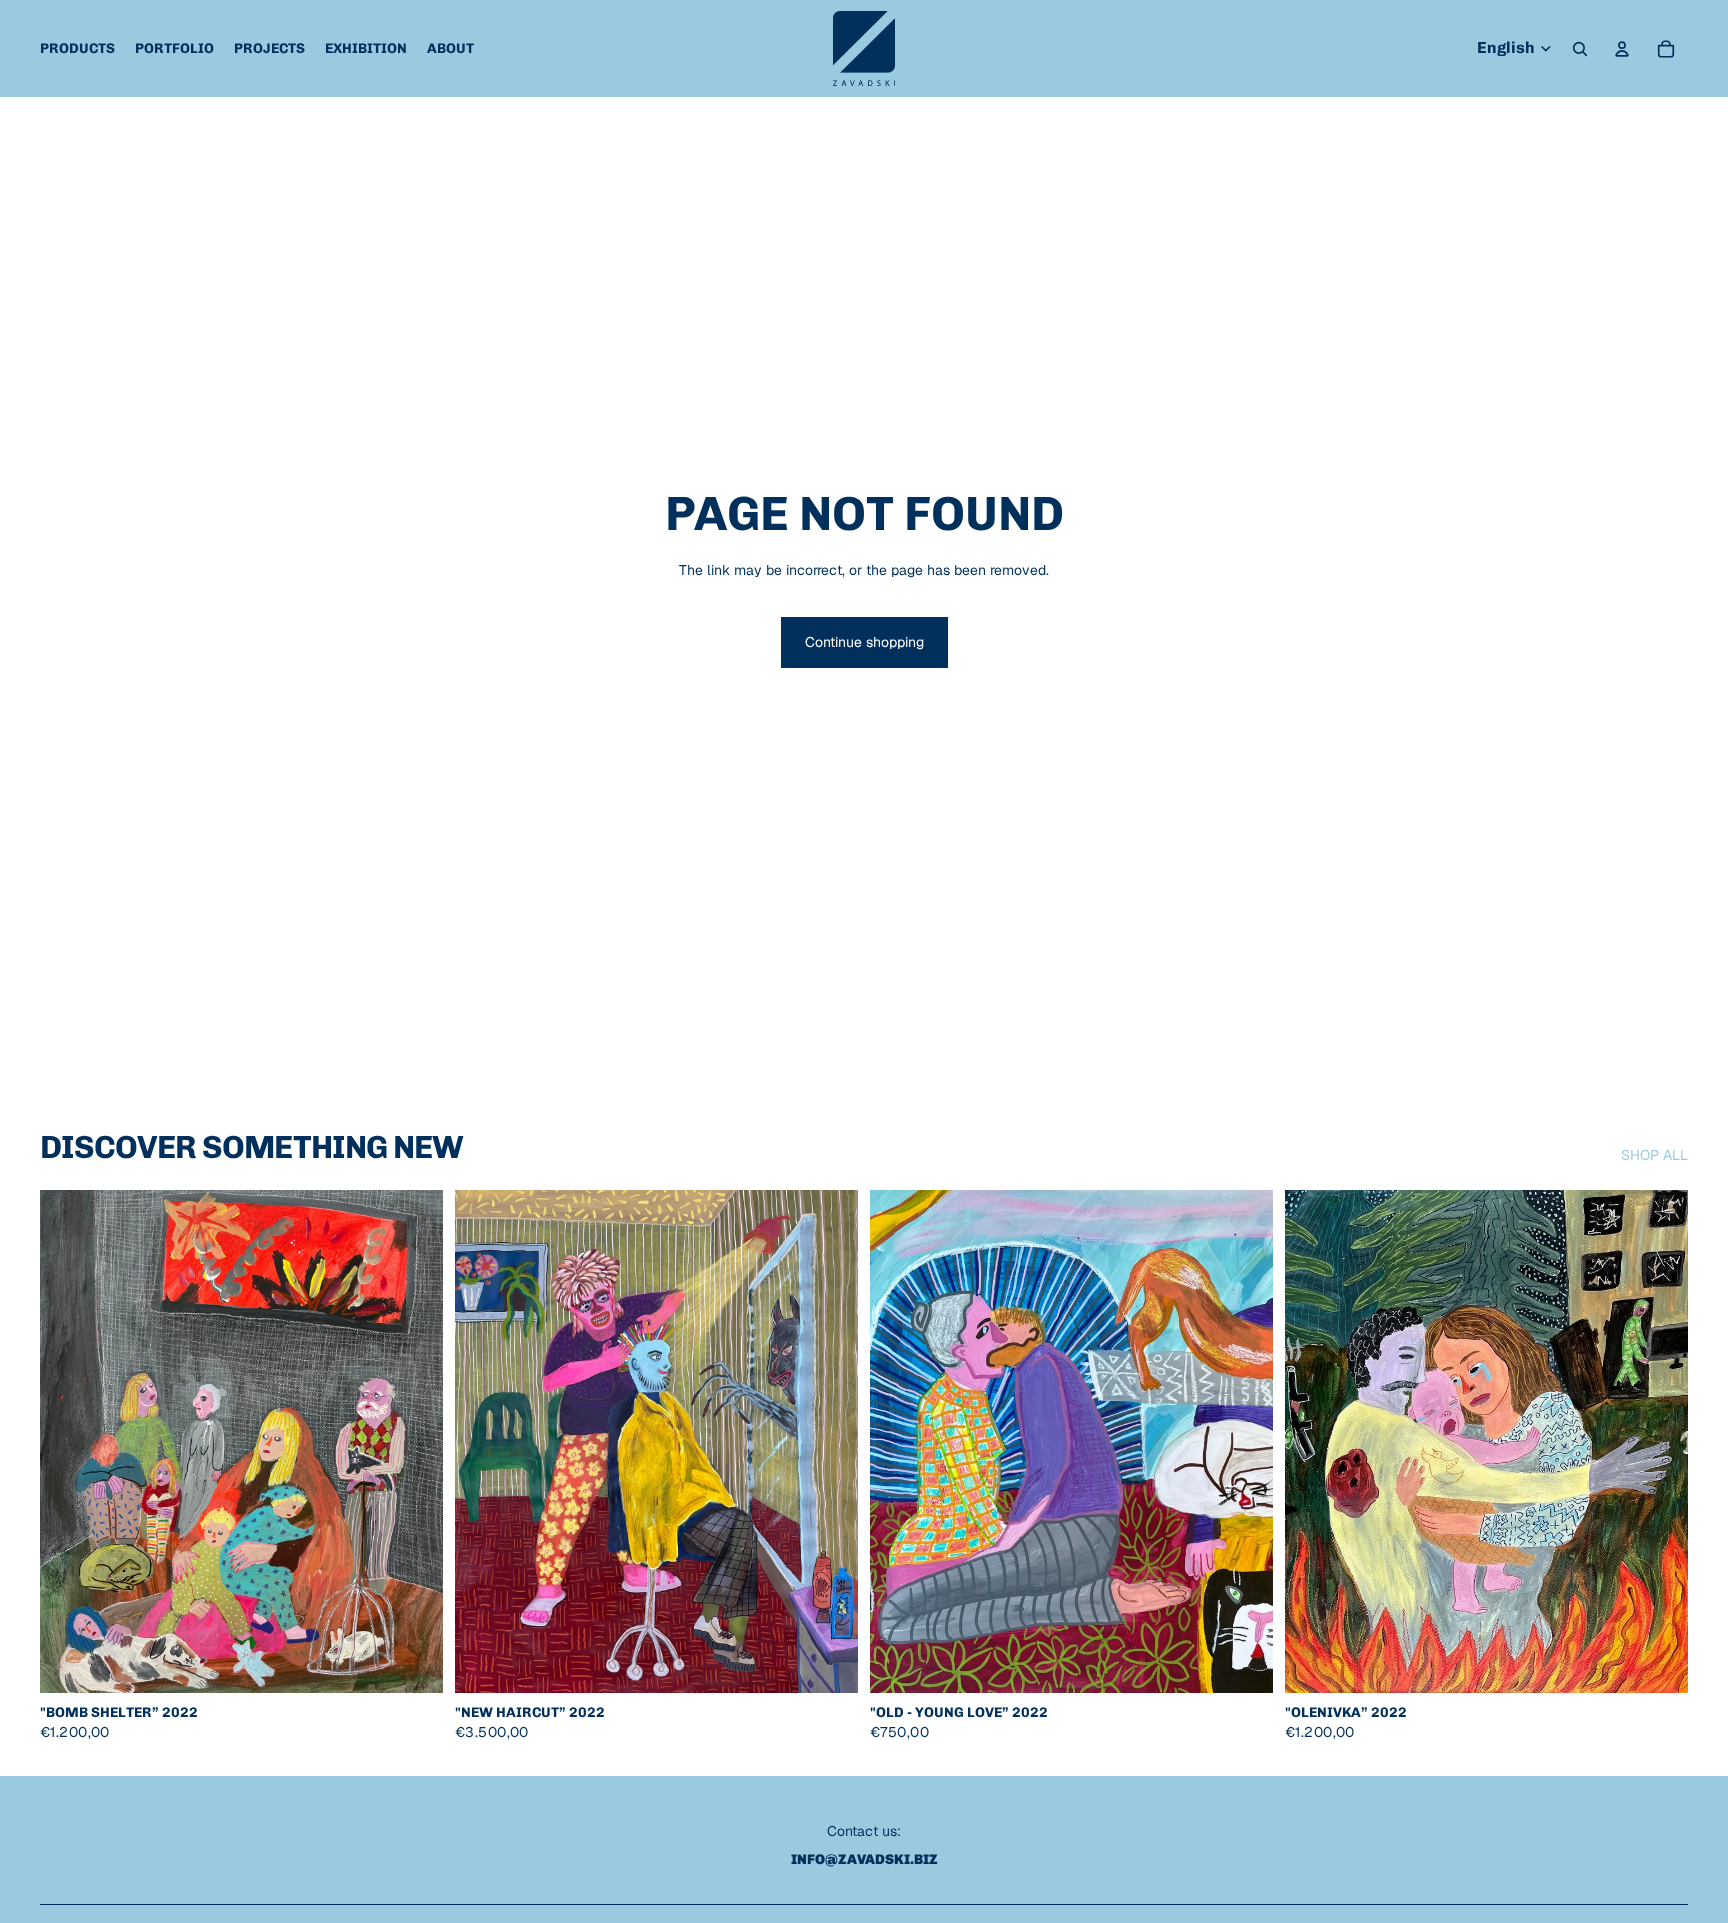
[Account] (1622, 49)
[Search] (1580, 49)
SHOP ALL (1654, 1155)
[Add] (412, 1663)
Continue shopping (864, 642)
